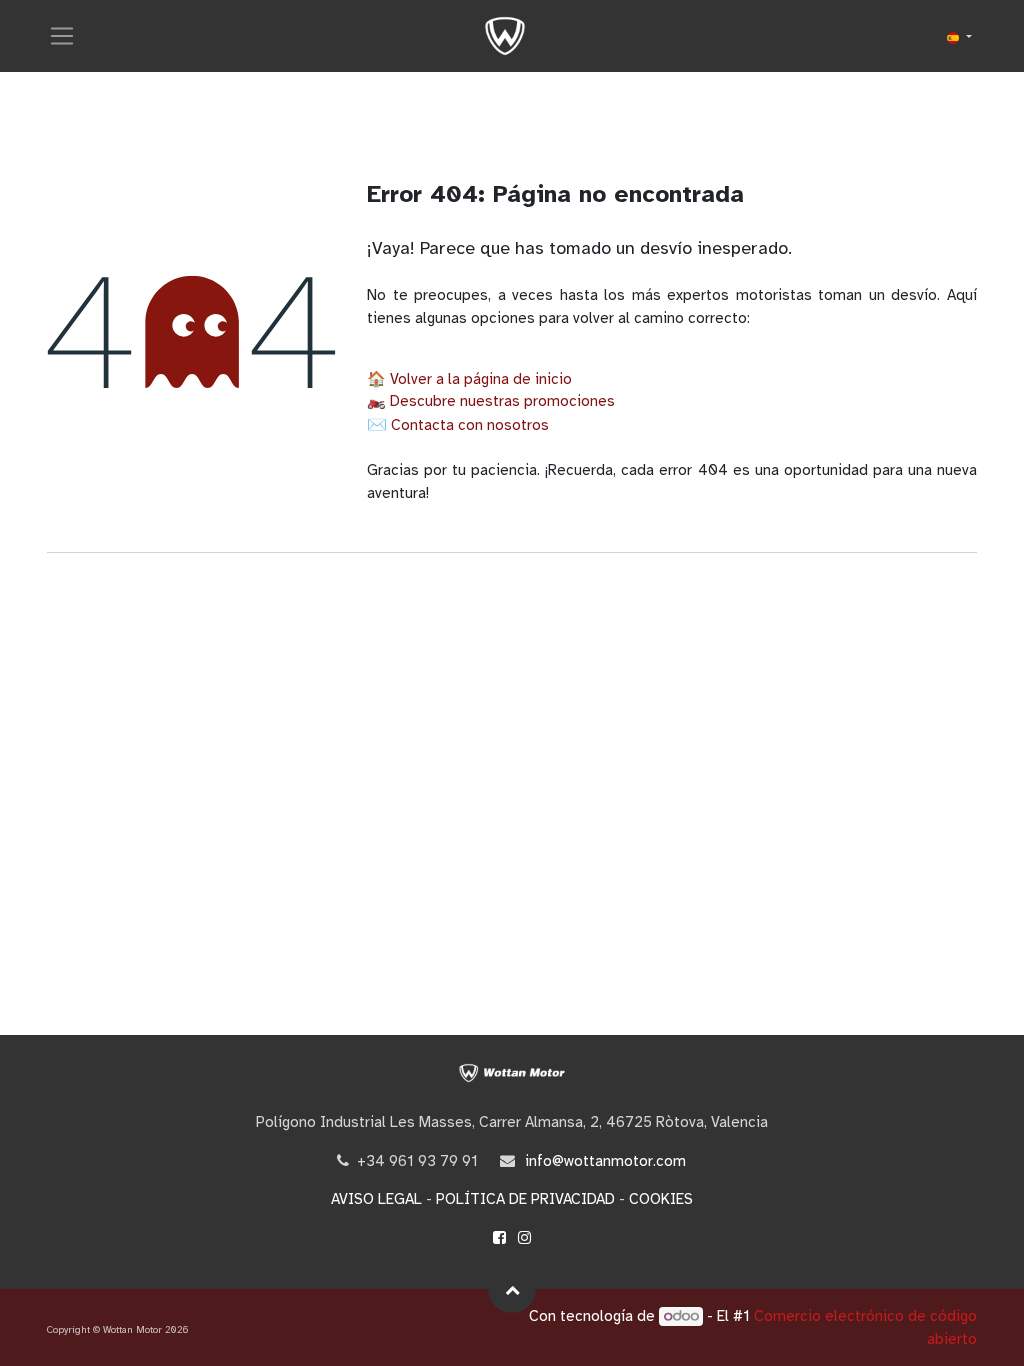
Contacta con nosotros (470, 425)
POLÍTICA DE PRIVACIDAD (525, 1199)
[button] (512, 1289)
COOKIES (661, 1199)
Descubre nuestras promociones (502, 401)
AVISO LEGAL (376, 1199)
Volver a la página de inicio (481, 379)
